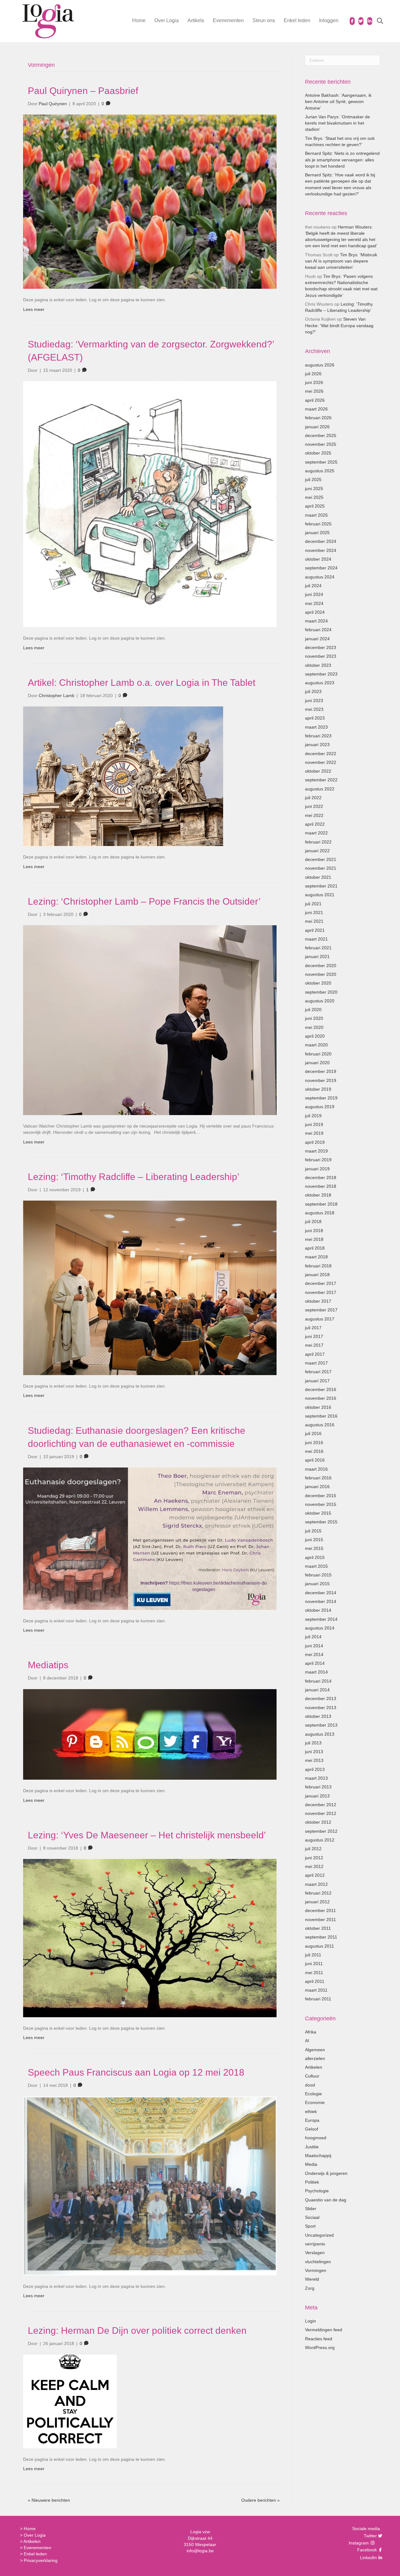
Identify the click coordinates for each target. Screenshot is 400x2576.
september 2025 (321, 462)
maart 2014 (316, 1672)
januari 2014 (317, 1690)
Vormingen (316, 2270)
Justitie (312, 2147)
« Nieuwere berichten (49, 2500)
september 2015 (321, 1522)
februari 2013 (318, 1787)
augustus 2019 (320, 1107)
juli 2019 (313, 1116)
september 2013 (321, 1725)
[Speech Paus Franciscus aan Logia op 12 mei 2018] (150, 2185)
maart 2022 (316, 833)
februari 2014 (318, 1681)
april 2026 (315, 400)
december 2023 (321, 647)
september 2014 (321, 1619)
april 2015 (315, 1557)
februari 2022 (318, 842)
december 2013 (321, 1698)
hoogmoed (316, 2138)
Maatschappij (318, 2156)
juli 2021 (313, 904)
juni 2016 (314, 1443)
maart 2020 (316, 1045)
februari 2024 (318, 630)
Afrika (311, 2032)
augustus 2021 (320, 895)
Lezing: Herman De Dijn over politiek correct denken (137, 2330)
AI (307, 2041)
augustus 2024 (320, 577)
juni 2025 (314, 489)
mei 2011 (314, 1973)
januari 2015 (317, 1584)
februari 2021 (318, 948)
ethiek (311, 2111)
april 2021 (315, 930)
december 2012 (321, 1805)
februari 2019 (318, 1160)
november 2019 (321, 1080)
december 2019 (321, 1071)
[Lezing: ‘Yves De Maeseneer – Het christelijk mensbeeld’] (150, 1938)
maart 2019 (316, 1151)
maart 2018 (316, 1257)
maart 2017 (316, 1363)
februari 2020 (318, 1054)
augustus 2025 (320, 471)
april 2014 (315, 1663)
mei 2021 (314, 921)
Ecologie (313, 2094)
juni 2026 (314, 382)
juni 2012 (314, 1858)
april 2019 (315, 1142)
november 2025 (321, 444)
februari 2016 (318, 1478)
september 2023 (321, 674)
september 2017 (321, 1310)
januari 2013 (317, 1796)
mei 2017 (314, 1345)
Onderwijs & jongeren (326, 2173)
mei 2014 (314, 1654)
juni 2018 (314, 1231)
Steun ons (264, 20)
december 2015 (321, 1496)
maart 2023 (316, 727)
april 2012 (315, 1875)
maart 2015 (316, 1566)
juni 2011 (314, 1964)
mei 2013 (314, 1760)
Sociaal (312, 2217)
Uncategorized (319, 2235)
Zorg (310, 2288)
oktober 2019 (318, 1089)
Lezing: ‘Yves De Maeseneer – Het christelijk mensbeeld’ (147, 1835)
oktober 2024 (318, 559)
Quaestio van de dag (326, 2200)
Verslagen (315, 2253)
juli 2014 (313, 1637)
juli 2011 (313, 1955)
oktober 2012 (318, 1822)
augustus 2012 (320, 1840)
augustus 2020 (320, 1001)
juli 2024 (313, 586)
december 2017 (321, 1283)
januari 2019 (317, 1169)
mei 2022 (314, 815)
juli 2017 (313, 1328)
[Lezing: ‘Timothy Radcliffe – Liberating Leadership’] (150, 1287)
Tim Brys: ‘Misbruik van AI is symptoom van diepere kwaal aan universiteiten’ (341, 261)
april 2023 (315, 718)
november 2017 (321, 1292)
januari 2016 (317, 1487)
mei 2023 (314, 709)
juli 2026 (313, 374)
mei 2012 (314, 1866)
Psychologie (317, 2191)
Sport (310, 2226)
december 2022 (321, 754)
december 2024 (321, 541)
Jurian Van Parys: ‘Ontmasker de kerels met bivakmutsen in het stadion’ (337, 123)
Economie (315, 2102)
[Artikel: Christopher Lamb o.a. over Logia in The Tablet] (123, 776)
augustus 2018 (320, 1213)
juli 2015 (313, 1531)
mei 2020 (314, 1027)
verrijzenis (315, 2244)
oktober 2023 (318, 665)
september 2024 (321, 568)
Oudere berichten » (260, 2500)
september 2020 (321, 992)
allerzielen (315, 2058)
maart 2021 (316, 939)
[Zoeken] (376, 21)
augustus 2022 (320, 789)
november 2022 (321, 762)
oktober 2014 (318, 1610)
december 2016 (321, 1389)
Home (139, 20)
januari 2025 (317, 533)
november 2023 (321, 656)
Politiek (312, 2182)
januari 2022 (317, 851)
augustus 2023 (320, 683)
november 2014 (321, 1601)
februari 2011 (318, 1999)
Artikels (196, 20)
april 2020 (315, 1036)
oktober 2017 (318, 1301)
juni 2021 (314, 912)
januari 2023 (317, 745)
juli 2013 (313, 1743)
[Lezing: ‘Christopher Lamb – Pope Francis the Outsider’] (150, 1020)
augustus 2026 (320, 365)
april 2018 (315, 1248)
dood (310, 2085)
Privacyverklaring (41, 2560)
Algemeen (315, 2050)
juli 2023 (313, 691)
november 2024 (321, 550)
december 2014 (321, 1593)
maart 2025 (316, 515)
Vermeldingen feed (324, 2330)
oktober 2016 (318, 1407)
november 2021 (321, 868)
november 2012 (321, 1813)
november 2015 (321, 1504)
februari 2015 (318, 1575)
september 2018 (321, 1204)
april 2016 (315, 1460)
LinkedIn (368, 2558)
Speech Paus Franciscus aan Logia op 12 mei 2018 (136, 2072)
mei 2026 (314, 391)
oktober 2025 (318, 453)
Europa (312, 2120)
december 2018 (321, 1177)
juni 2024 (314, 594)
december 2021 (321, 859)
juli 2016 (313, 1433)
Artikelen (314, 2067)
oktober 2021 (318, 877)
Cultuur (312, 2076)
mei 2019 (314, 1133)
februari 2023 (318, 736)
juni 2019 (314, 1124)
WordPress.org (320, 2347)
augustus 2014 (320, 1628)
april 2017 (315, 1354)
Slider (311, 2209)
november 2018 (321, 1186)
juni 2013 (314, 1752)
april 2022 (315, 824)
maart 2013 (316, 1778)
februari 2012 (318, 1893)
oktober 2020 (318, 983)
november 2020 (321, 974)
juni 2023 (314, 701)
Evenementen (228, 20)
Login (310, 2321)
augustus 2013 (320, 1734)
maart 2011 (316, 1990)
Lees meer (34, 309)
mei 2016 (314, 1451)
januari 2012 (317, 1902)
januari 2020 (317, 1063)
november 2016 (321, 1398)
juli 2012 (313, 1849)
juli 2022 (313, 798)
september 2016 (321, 1416)
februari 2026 (318, 418)
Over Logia (167, 20)
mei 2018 (314, 1239)
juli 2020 (313, 1010)
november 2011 (320, 1920)
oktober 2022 (318, 771)
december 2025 (321, 435)
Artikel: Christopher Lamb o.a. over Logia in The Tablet (142, 683)
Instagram (359, 2543)
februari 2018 (318, 1266)
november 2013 (321, 1708)
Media (311, 2164)
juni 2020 (314, 1018)
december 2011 (320, 1910)
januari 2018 (317, 1275)
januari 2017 (317, 1381)
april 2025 (315, 506)
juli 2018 (313, 1222)
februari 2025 (318, 524)
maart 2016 (316, 1469)
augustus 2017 (320, 1319)
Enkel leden (297, 20)
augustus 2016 (320, 1425)
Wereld (312, 2279)
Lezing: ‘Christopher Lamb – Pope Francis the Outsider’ (144, 901)
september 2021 (321, 886)
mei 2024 (314, 603)
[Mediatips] (150, 1734)
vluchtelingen (318, 2262)
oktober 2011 (318, 1928)
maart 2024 (316, 621)
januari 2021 (317, 956)
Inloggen (329, 20)
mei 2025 (314, 497)
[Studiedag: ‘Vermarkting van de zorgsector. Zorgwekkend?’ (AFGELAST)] (150, 504)
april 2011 (315, 1981)
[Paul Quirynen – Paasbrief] (150, 201)
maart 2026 (316, 409)
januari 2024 (317, 639)
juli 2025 (313, 479)
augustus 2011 (320, 1946)
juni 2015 (314, 1540)
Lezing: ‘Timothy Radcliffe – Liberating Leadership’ (134, 1177)
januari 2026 (317, 427)
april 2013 (315, 1769)
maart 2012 (316, 1884)
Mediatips (48, 1665)
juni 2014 (314, 1646)
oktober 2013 (318, 1716)
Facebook (366, 2550)
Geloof (312, 2129)
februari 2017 (318, 1372)
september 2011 (321, 1937)
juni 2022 (314, 806)
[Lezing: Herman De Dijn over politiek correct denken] (70, 2401)
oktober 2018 (318, 1195)
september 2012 (321, 1831)
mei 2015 (314, 1548)
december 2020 (321, 966)
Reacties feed (319, 2339)
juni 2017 (314, 1336)
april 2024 (315, 612)
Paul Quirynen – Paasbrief (83, 91)
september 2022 (321, 780)
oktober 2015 (318, 1513)
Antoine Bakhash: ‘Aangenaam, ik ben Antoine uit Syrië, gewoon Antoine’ (338, 102)
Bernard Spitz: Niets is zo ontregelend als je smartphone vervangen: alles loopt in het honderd (342, 160)
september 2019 (321, 1098)
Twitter (370, 2536)
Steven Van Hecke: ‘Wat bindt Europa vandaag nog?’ (339, 325)
